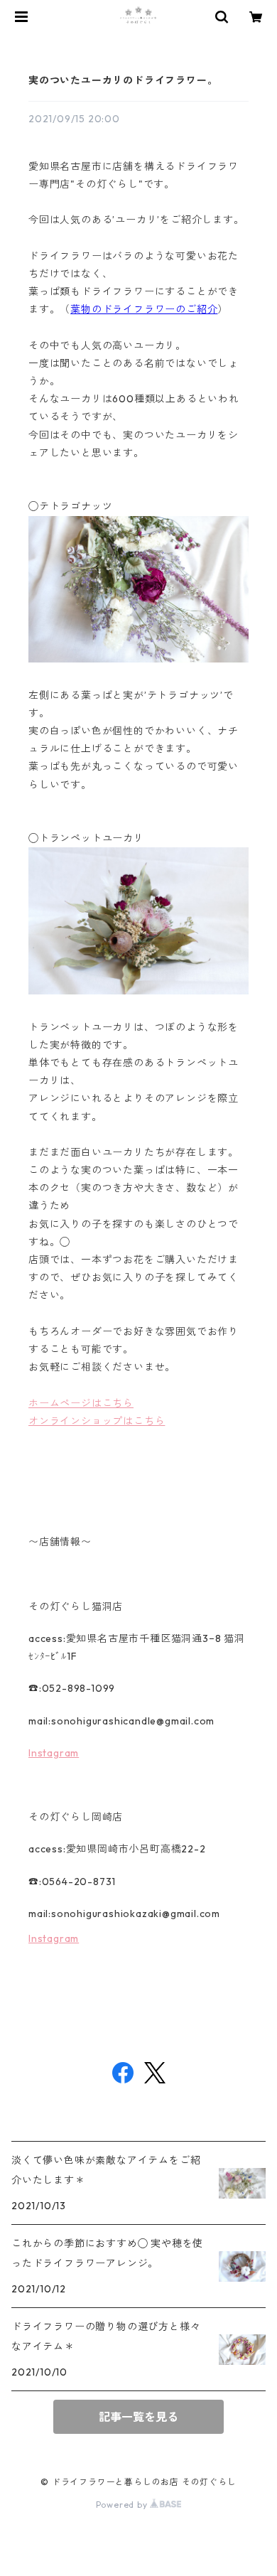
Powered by (123, 2505)
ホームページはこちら (81, 1403)
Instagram (54, 1753)
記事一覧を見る (138, 2417)
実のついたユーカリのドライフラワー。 (123, 80)
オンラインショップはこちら (97, 1421)
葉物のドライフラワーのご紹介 (144, 309)
